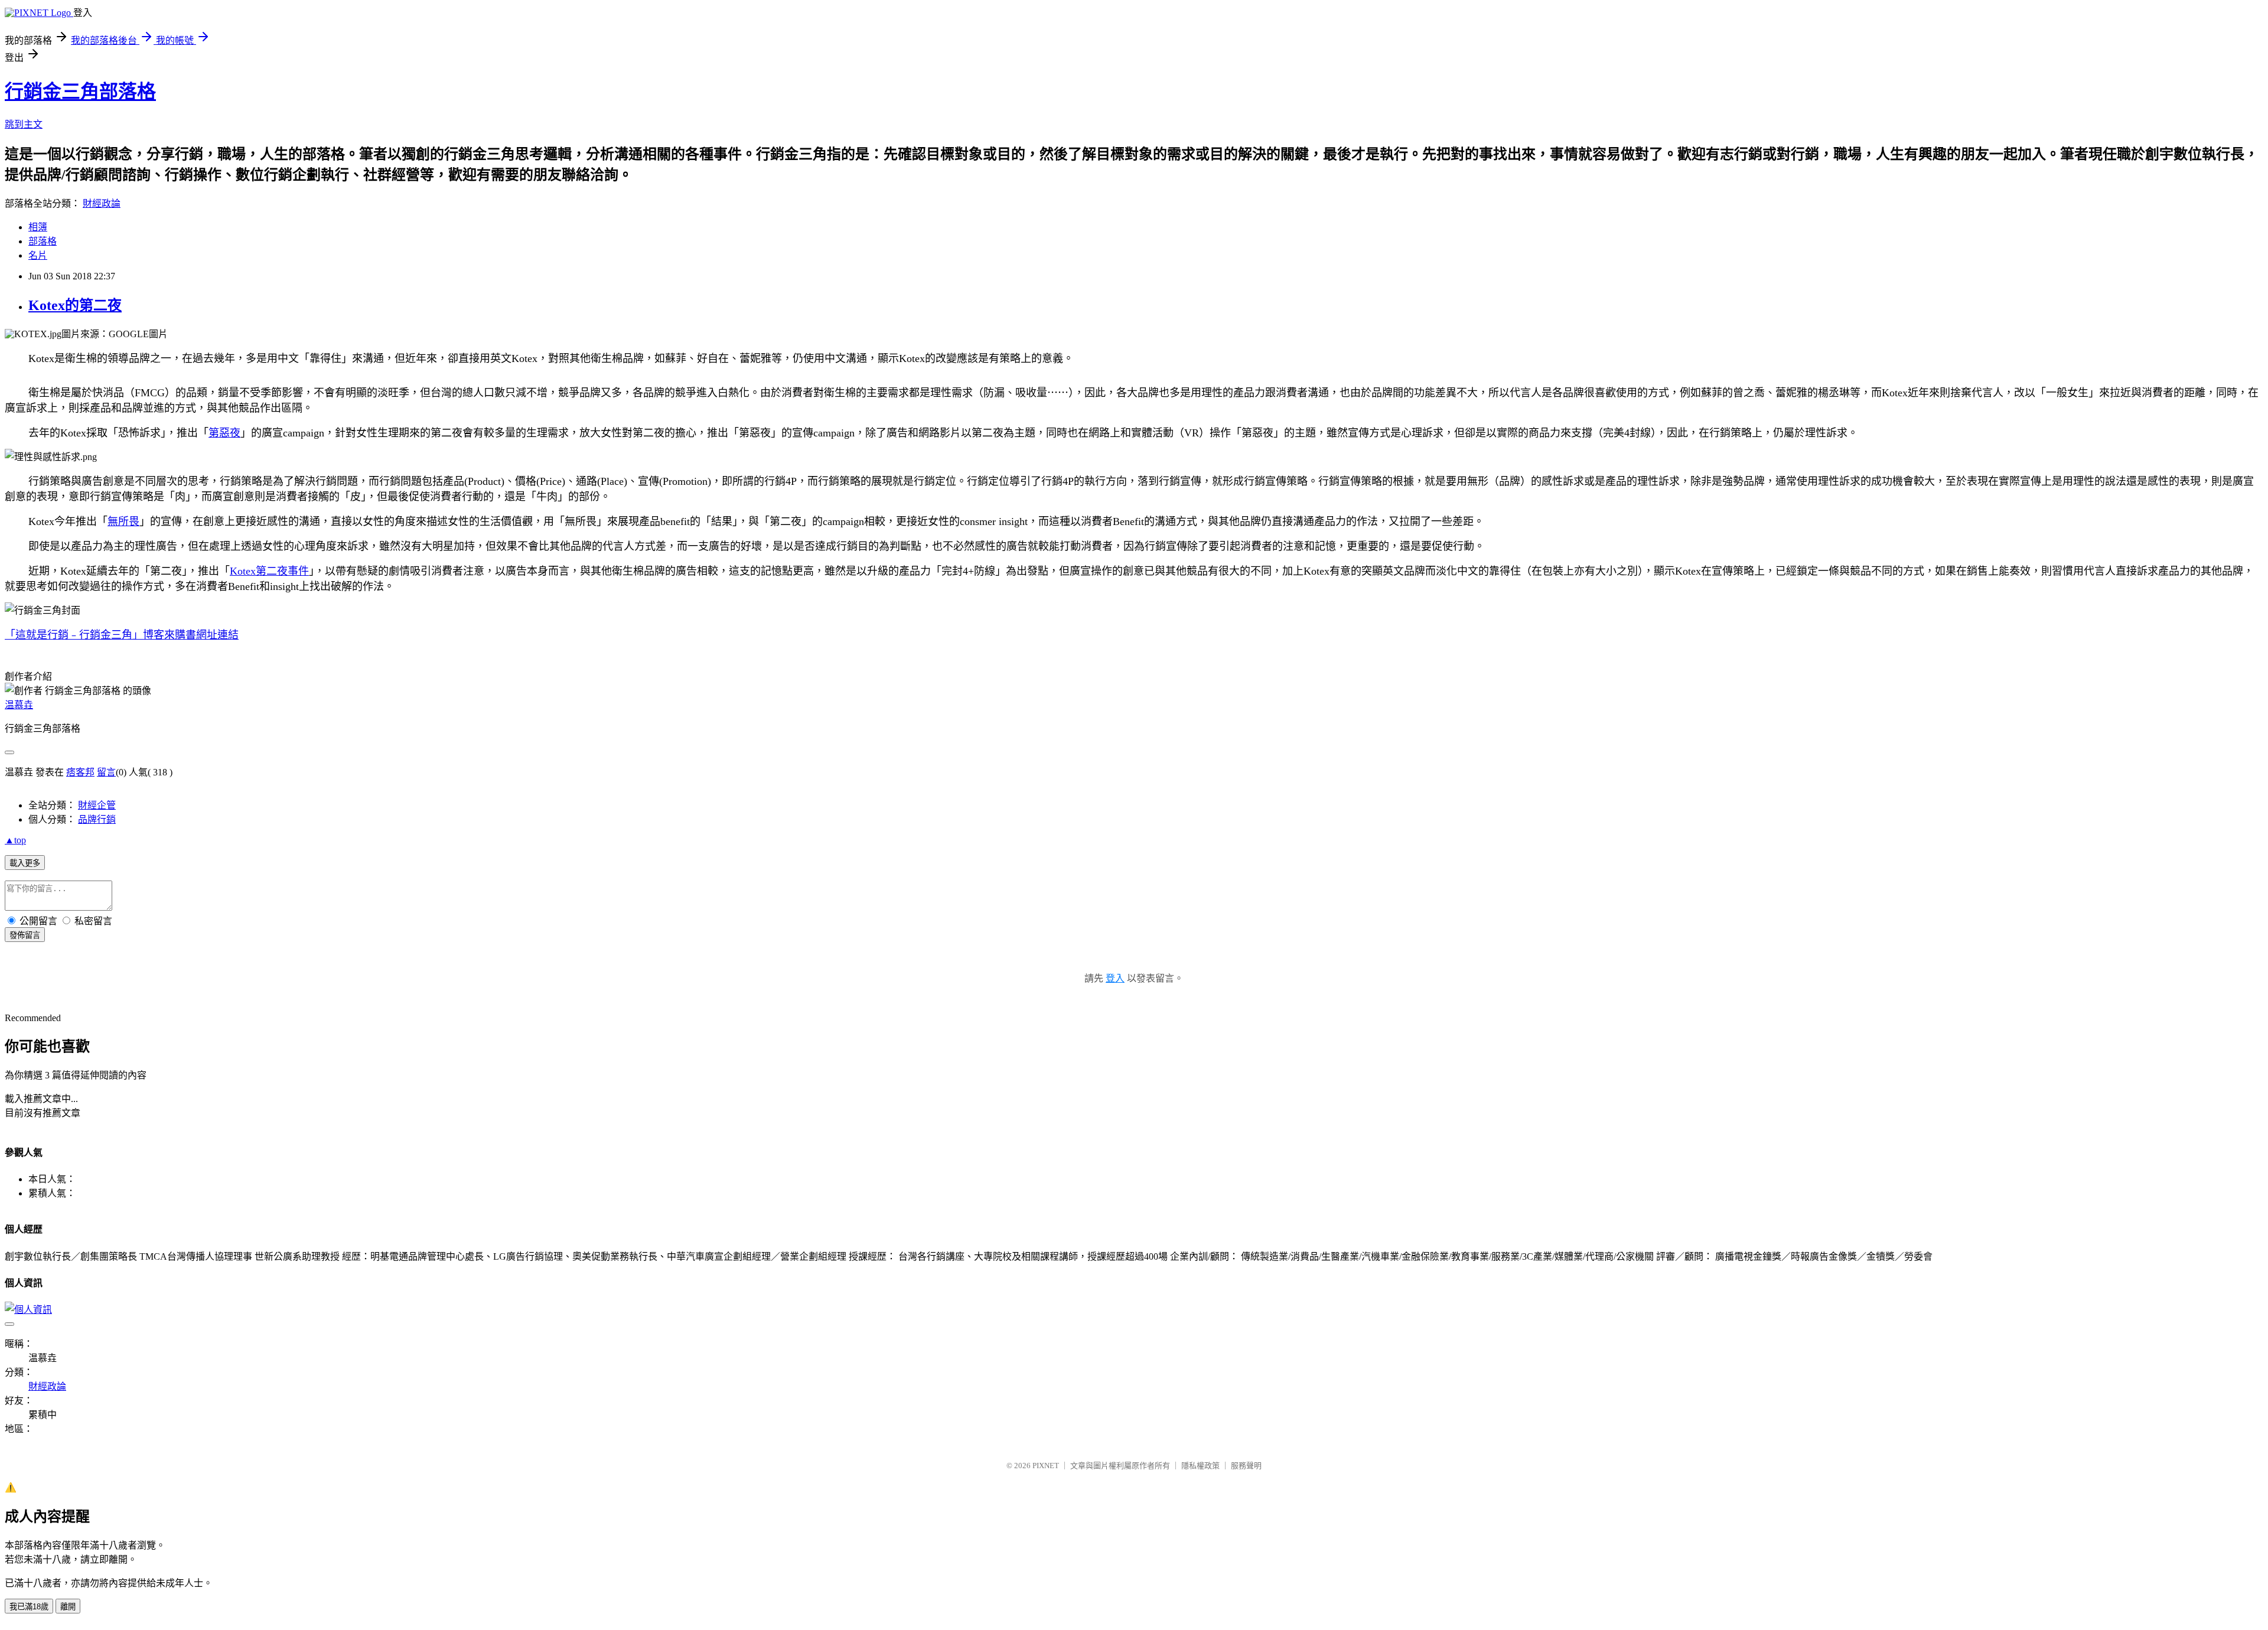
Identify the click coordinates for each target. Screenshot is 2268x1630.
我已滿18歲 (29, 1607)
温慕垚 (19, 705)
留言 (106, 772)
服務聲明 (1246, 1466)
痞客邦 (80, 772)
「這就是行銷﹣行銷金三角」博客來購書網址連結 (122, 635)
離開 (68, 1607)
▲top (15, 840)
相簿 (38, 227)
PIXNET (1046, 1466)
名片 (38, 255)
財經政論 (102, 203)
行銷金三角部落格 (80, 92)
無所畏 (123, 521)
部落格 (43, 241)
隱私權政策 (1200, 1466)
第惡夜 (224, 433)
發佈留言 (25, 935)
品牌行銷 (97, 819)
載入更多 (25, 863)
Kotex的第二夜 (75, 305)
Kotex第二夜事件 (269, 571)
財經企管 (97, 805)
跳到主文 (24, 124)
